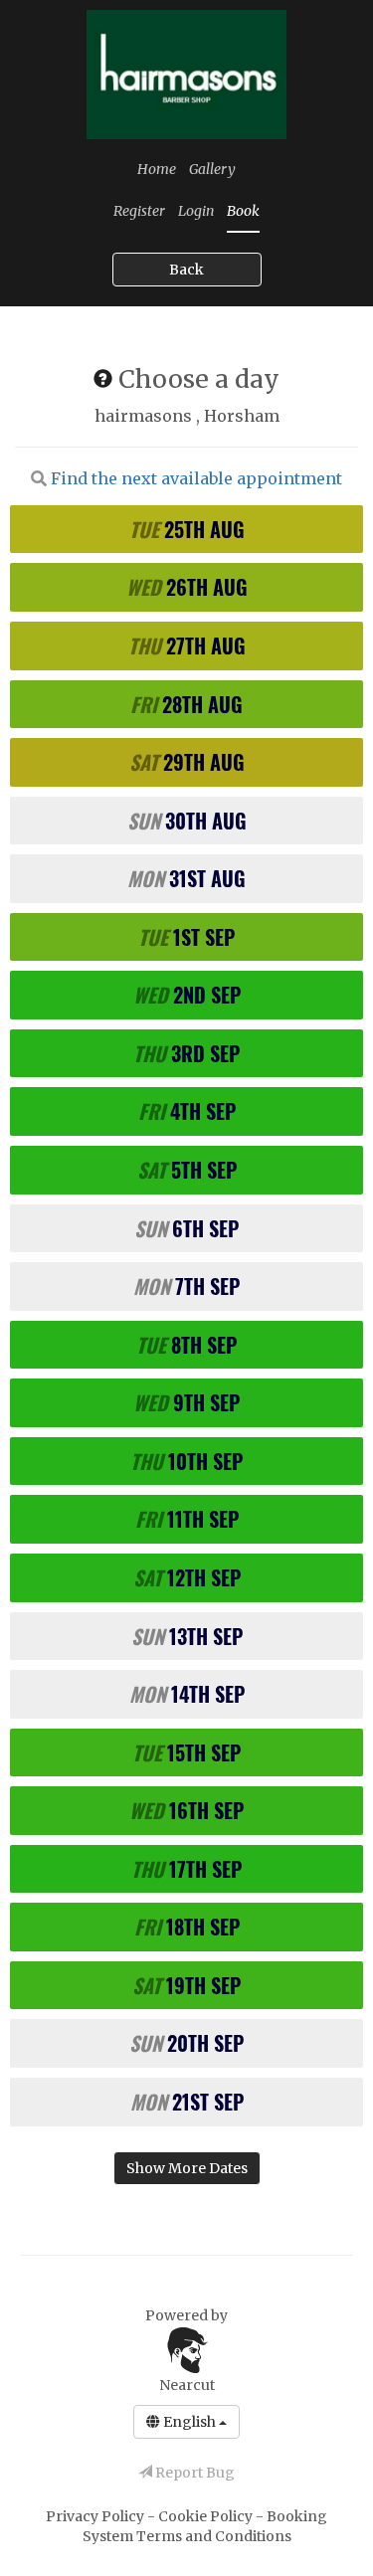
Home (157, 169)
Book (243, 211)
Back (186, 270)
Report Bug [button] (193, 2473)
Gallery (212, 169)
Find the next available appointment (196, 478)
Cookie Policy (207, 2516)
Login (196, 211)
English (189, 2422)
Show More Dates (187, 2168)
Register (139, 211)
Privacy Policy (96, 2516)
